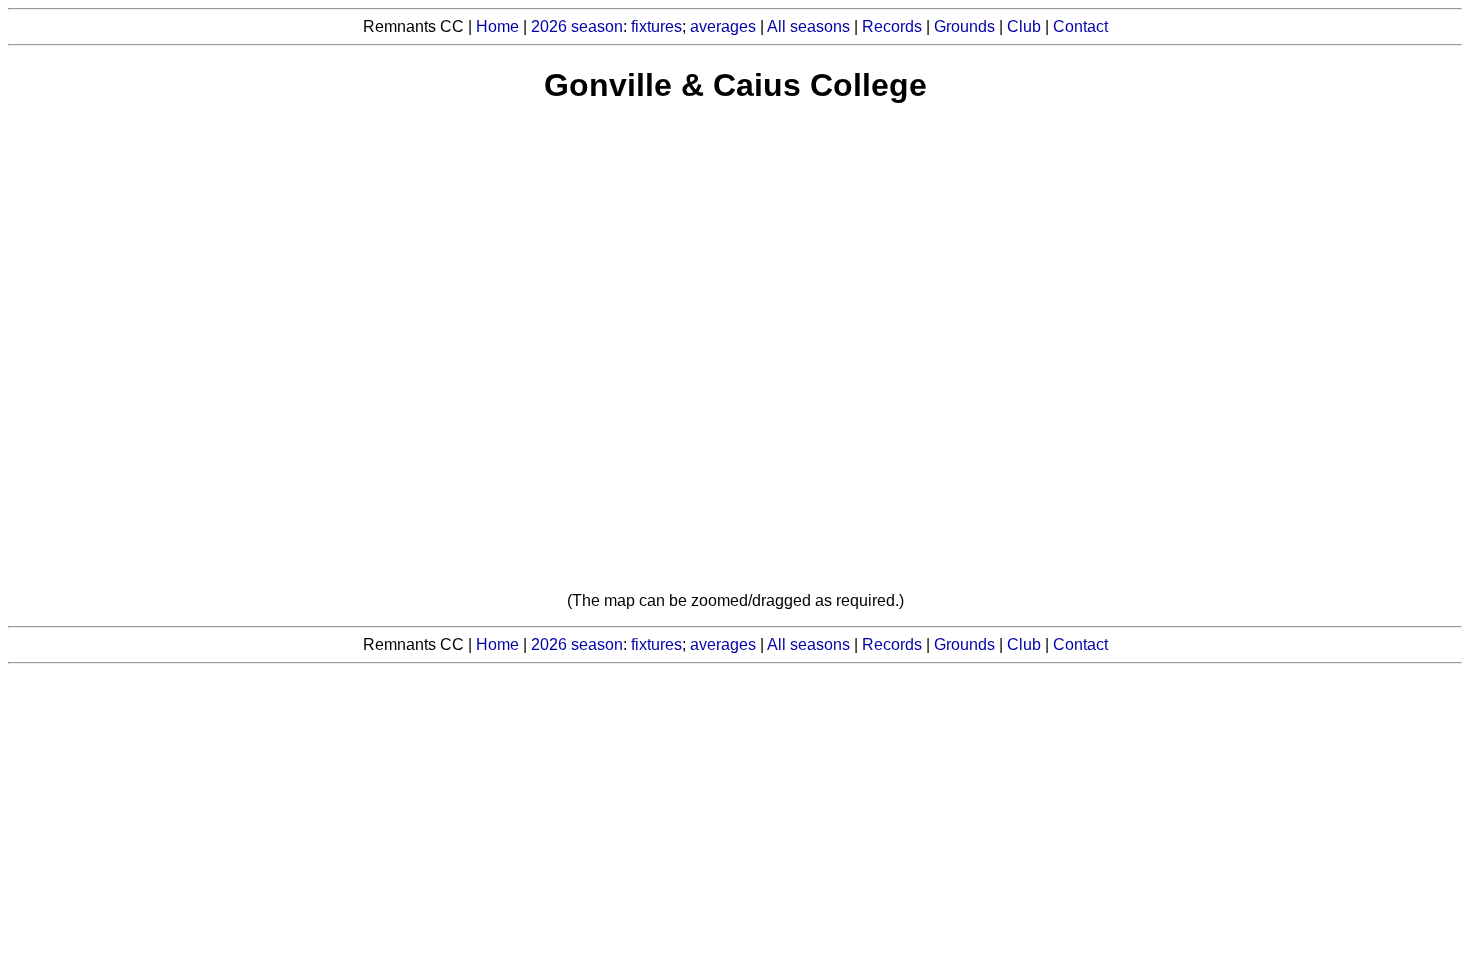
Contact (1080, 26)
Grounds (964, 26)
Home (497, 26)
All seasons (808, 26)
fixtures (656, 26)
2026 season (577, 26)
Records (892, 26)
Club (1024, 26)
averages (723, 26)
